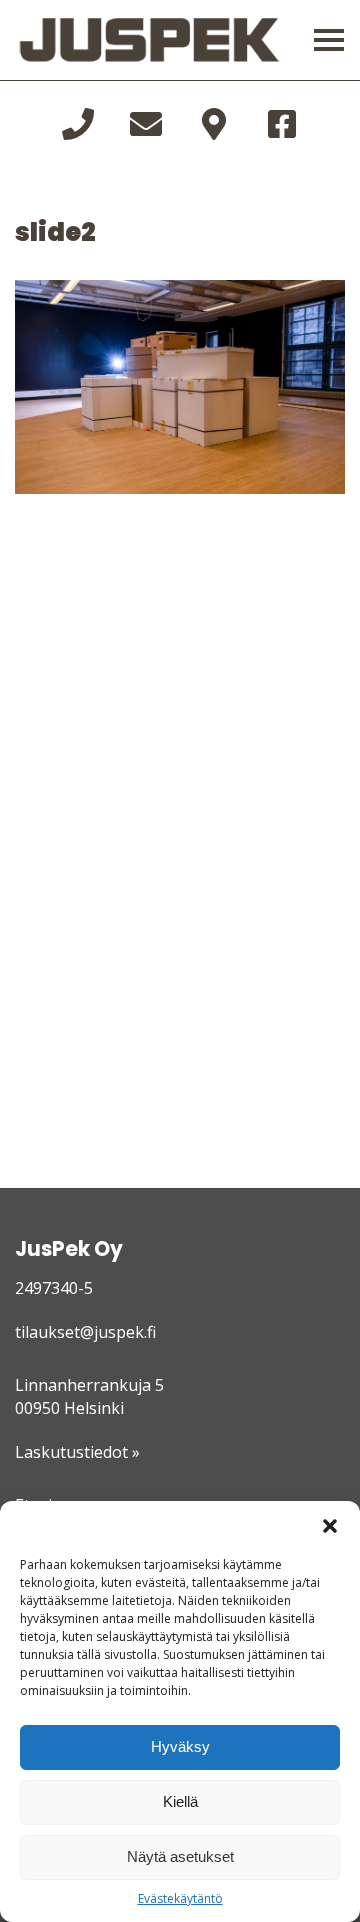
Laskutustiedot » (77, 1452)
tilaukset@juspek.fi (85, 1332)
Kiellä (180, 1801)
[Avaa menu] (329, 40)
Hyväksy (180, 1746)
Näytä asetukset (180, 1856)
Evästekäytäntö (180, 1898)
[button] (330, 1526)
